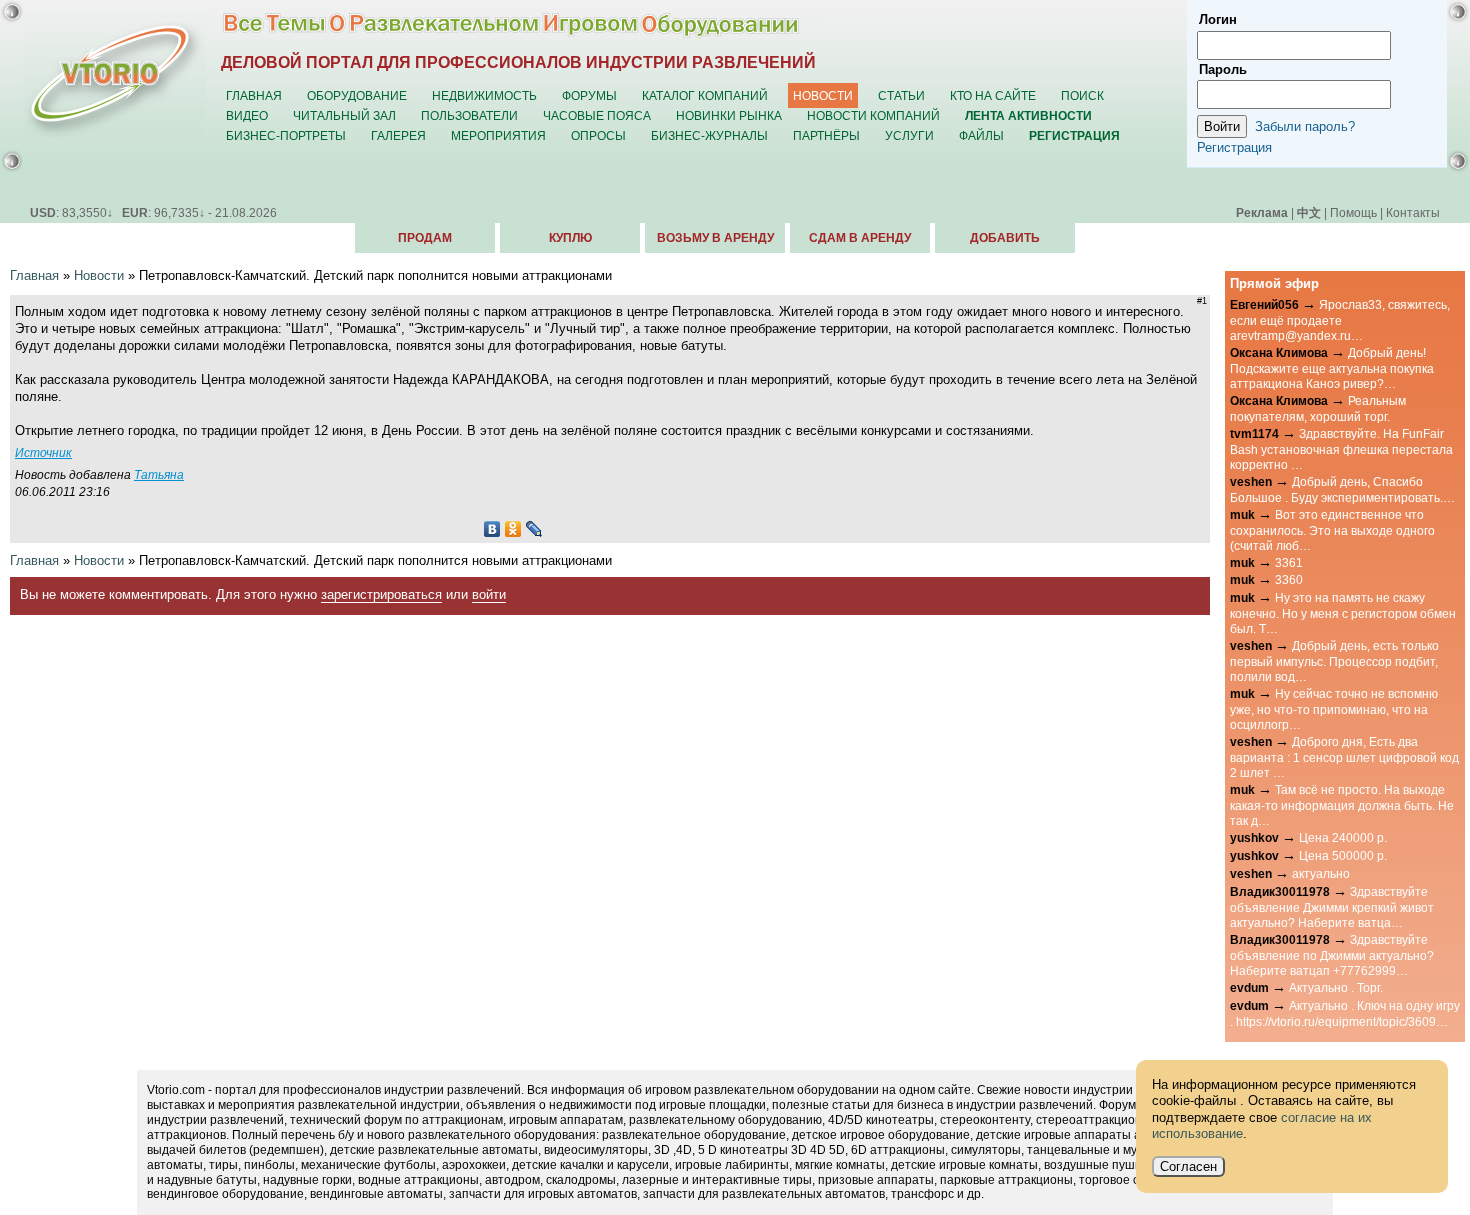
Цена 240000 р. (1343, 837)
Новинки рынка (729, 115)
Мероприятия (498, 135)
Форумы (589, 95)
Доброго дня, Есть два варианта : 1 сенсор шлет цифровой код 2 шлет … (1344, 757)
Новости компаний (873, 115)
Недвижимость (484, 95)
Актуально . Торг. (1336, 987)
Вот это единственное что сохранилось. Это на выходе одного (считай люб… (1332, 530)
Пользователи (469, 115)
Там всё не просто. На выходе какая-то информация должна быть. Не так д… (1342, 805)
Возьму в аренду (715, 238)
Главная (254, 95)
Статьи (901, 95)
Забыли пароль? (1305, 126)
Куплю (570, 238)
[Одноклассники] (513, 529)
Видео (247, 115)
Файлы (981, 135)
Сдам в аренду (860, 238)
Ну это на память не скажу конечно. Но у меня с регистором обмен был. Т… (1343, 613)
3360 (1289, 579)
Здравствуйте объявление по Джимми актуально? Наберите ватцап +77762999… (1332, 955)
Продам (425, 238)
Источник (43, 452)
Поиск (1082, 95)
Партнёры (826, 135)
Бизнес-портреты (286, 135)
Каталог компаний (705, 95)
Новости (823, 95)
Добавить (1005, 238)
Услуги (909, 135)
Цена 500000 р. (1343, 855)
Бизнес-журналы (709, 135)
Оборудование (357, 95)
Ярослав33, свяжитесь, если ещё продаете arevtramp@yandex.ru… (1340, 320)
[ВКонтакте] (492, 529)
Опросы (598, 135)
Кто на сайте (993, 95)
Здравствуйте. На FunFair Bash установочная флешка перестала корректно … (1341, 449)
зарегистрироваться (381, 594)
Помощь (1353, 212)
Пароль (1223, 69)
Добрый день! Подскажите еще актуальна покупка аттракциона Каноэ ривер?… (1332, 368)
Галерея (398, 135)
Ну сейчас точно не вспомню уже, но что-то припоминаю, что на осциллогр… (1334, 709)
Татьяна (159, 474)
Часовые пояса (597, 115)
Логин (1218, 19)
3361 (1289, 562)
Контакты (1413, 212)
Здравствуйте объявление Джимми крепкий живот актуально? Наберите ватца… (1332, 907)
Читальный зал (344, 115)
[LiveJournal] (534, 529)
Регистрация (1234, 147)
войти (489, 594)
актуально (1321, 873)
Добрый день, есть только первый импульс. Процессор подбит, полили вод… (1334, 661)
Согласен (1188, 1166)
